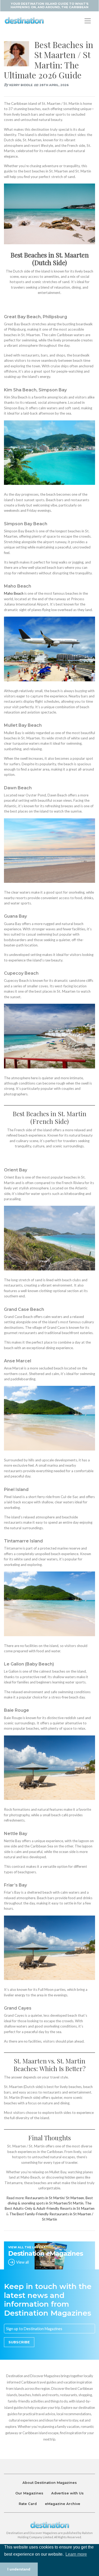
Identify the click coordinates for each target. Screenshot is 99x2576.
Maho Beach (14, 593)
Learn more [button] (76, 2554)
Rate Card (28, 2504)
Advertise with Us (67, 2493)
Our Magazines (29, 2493)
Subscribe (19, 2342)
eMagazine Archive (63, 2504)
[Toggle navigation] (88, 21)
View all (22, 2262)
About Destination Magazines (50, 2483)
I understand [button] (19, 2569)
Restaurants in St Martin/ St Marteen (55, 2198)
